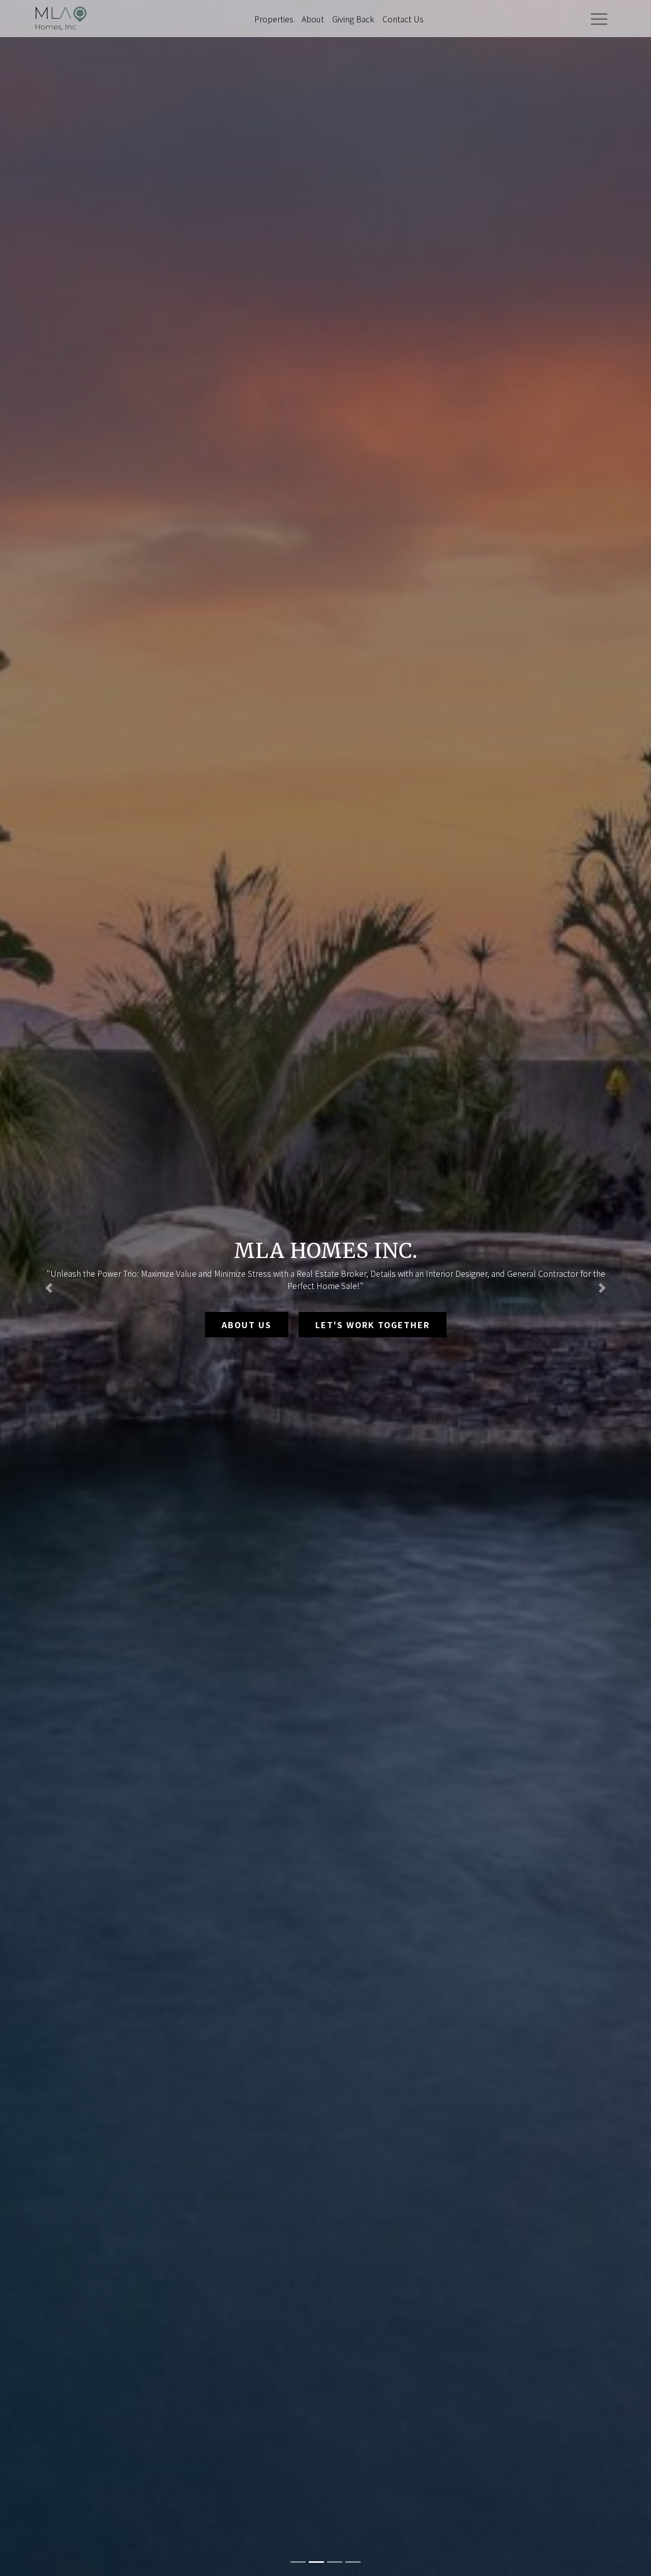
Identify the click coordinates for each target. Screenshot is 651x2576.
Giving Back (353, 19)
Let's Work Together (373, 1325)
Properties (274, 19)
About (313, 19)
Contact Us (403, 19)
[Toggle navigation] (599, 19)
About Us (247, 1325)
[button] (49, 1288)
